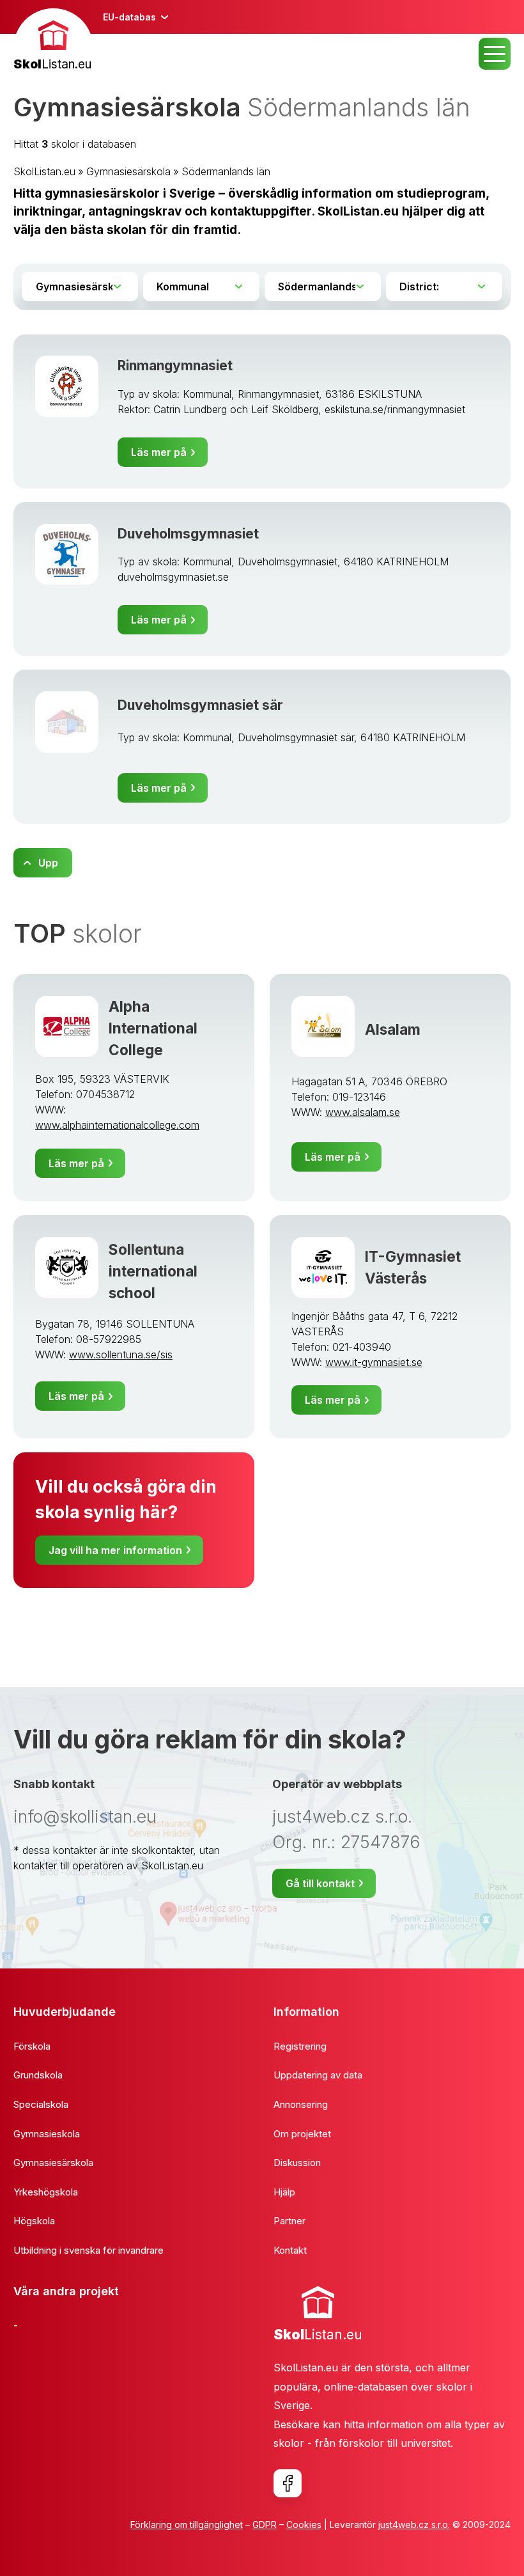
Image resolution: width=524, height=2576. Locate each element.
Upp (48, 863)
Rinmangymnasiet (175, 365)
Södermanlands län (226, 171)
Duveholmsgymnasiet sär (200, 705)
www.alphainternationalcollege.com (117, 1125)
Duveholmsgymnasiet (188, 534)
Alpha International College (153, 1028)
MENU (495, 54)
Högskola (34, 2221)
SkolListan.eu (44, 171)
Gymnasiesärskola (128, 171)
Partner (289, 2221)
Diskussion (297, 2163)
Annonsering (301, 2104)
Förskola (32, 2046)
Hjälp (284, 2192)
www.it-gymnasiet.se (374, 1362)
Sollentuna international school (153, 1271)
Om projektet (302, 2134)
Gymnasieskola (47, 2134)
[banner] (53, 41)
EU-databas (129, 17)
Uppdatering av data (318, 2075)
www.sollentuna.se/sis (121, 1355)
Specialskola (41, 2104)
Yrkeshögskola (46, 2192)
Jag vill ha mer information (115, 1550)
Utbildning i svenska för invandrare (89, 2250)
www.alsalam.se (363, 1112)
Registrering (300, 2046)
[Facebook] (288, 2483)
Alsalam (393, 1029)
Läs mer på (159, 452)
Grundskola (38, 2075)
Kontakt (290, 2250)
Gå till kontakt (320, 1883)
